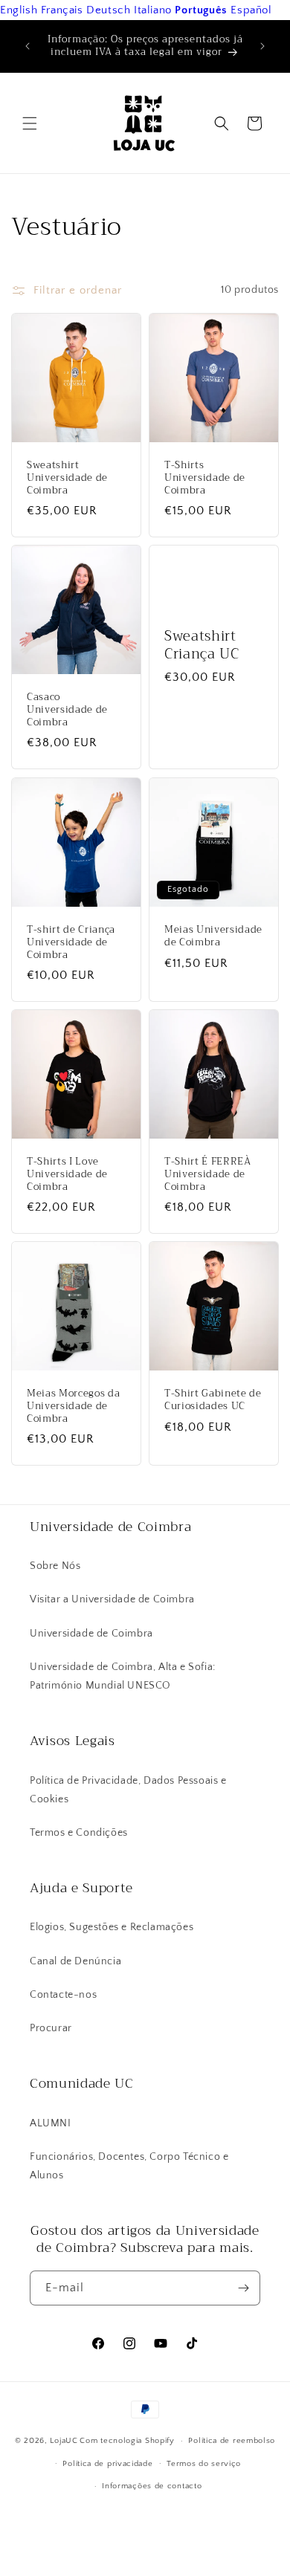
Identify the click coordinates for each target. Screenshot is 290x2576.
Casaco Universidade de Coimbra (67, 710)
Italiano (153, 10)
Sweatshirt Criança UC (202, 646)
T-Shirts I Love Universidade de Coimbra (67, 1174)
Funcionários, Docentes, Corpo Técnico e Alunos (129, 2166)
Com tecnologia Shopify (127, 2441)
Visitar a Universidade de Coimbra (112, 1599)
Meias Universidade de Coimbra (213, 936)
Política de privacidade (107, 2464)
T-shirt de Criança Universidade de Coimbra (71, 942)
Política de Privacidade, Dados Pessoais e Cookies (128, 1790)
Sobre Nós (55, 1566)
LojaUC (64, 2441)
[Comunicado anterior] (28, 46)
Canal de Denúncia (75, 1961)
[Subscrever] (243, 2288)
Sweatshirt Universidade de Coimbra (67, 478)
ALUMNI (51, 2123)
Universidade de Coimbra (91, 1634)
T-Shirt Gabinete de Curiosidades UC (213, 1400)
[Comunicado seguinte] (262, 46)
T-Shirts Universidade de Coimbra (205, 478)
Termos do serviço (204, 2464)
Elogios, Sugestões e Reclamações (112, 1927)
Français (62, 10)
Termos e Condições (79, 1833)
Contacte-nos (63, 1995)
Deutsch (108, 10)
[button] (30, 123)
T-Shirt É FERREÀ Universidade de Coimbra (208, 1174)
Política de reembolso (232, 2441)
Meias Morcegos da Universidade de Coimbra (73, 1406)
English (19, 10)
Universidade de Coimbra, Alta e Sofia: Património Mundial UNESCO (123, 1676)
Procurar (51, 2028)
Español (251, 10)
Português (201, 10)
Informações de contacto (152, 2486)
